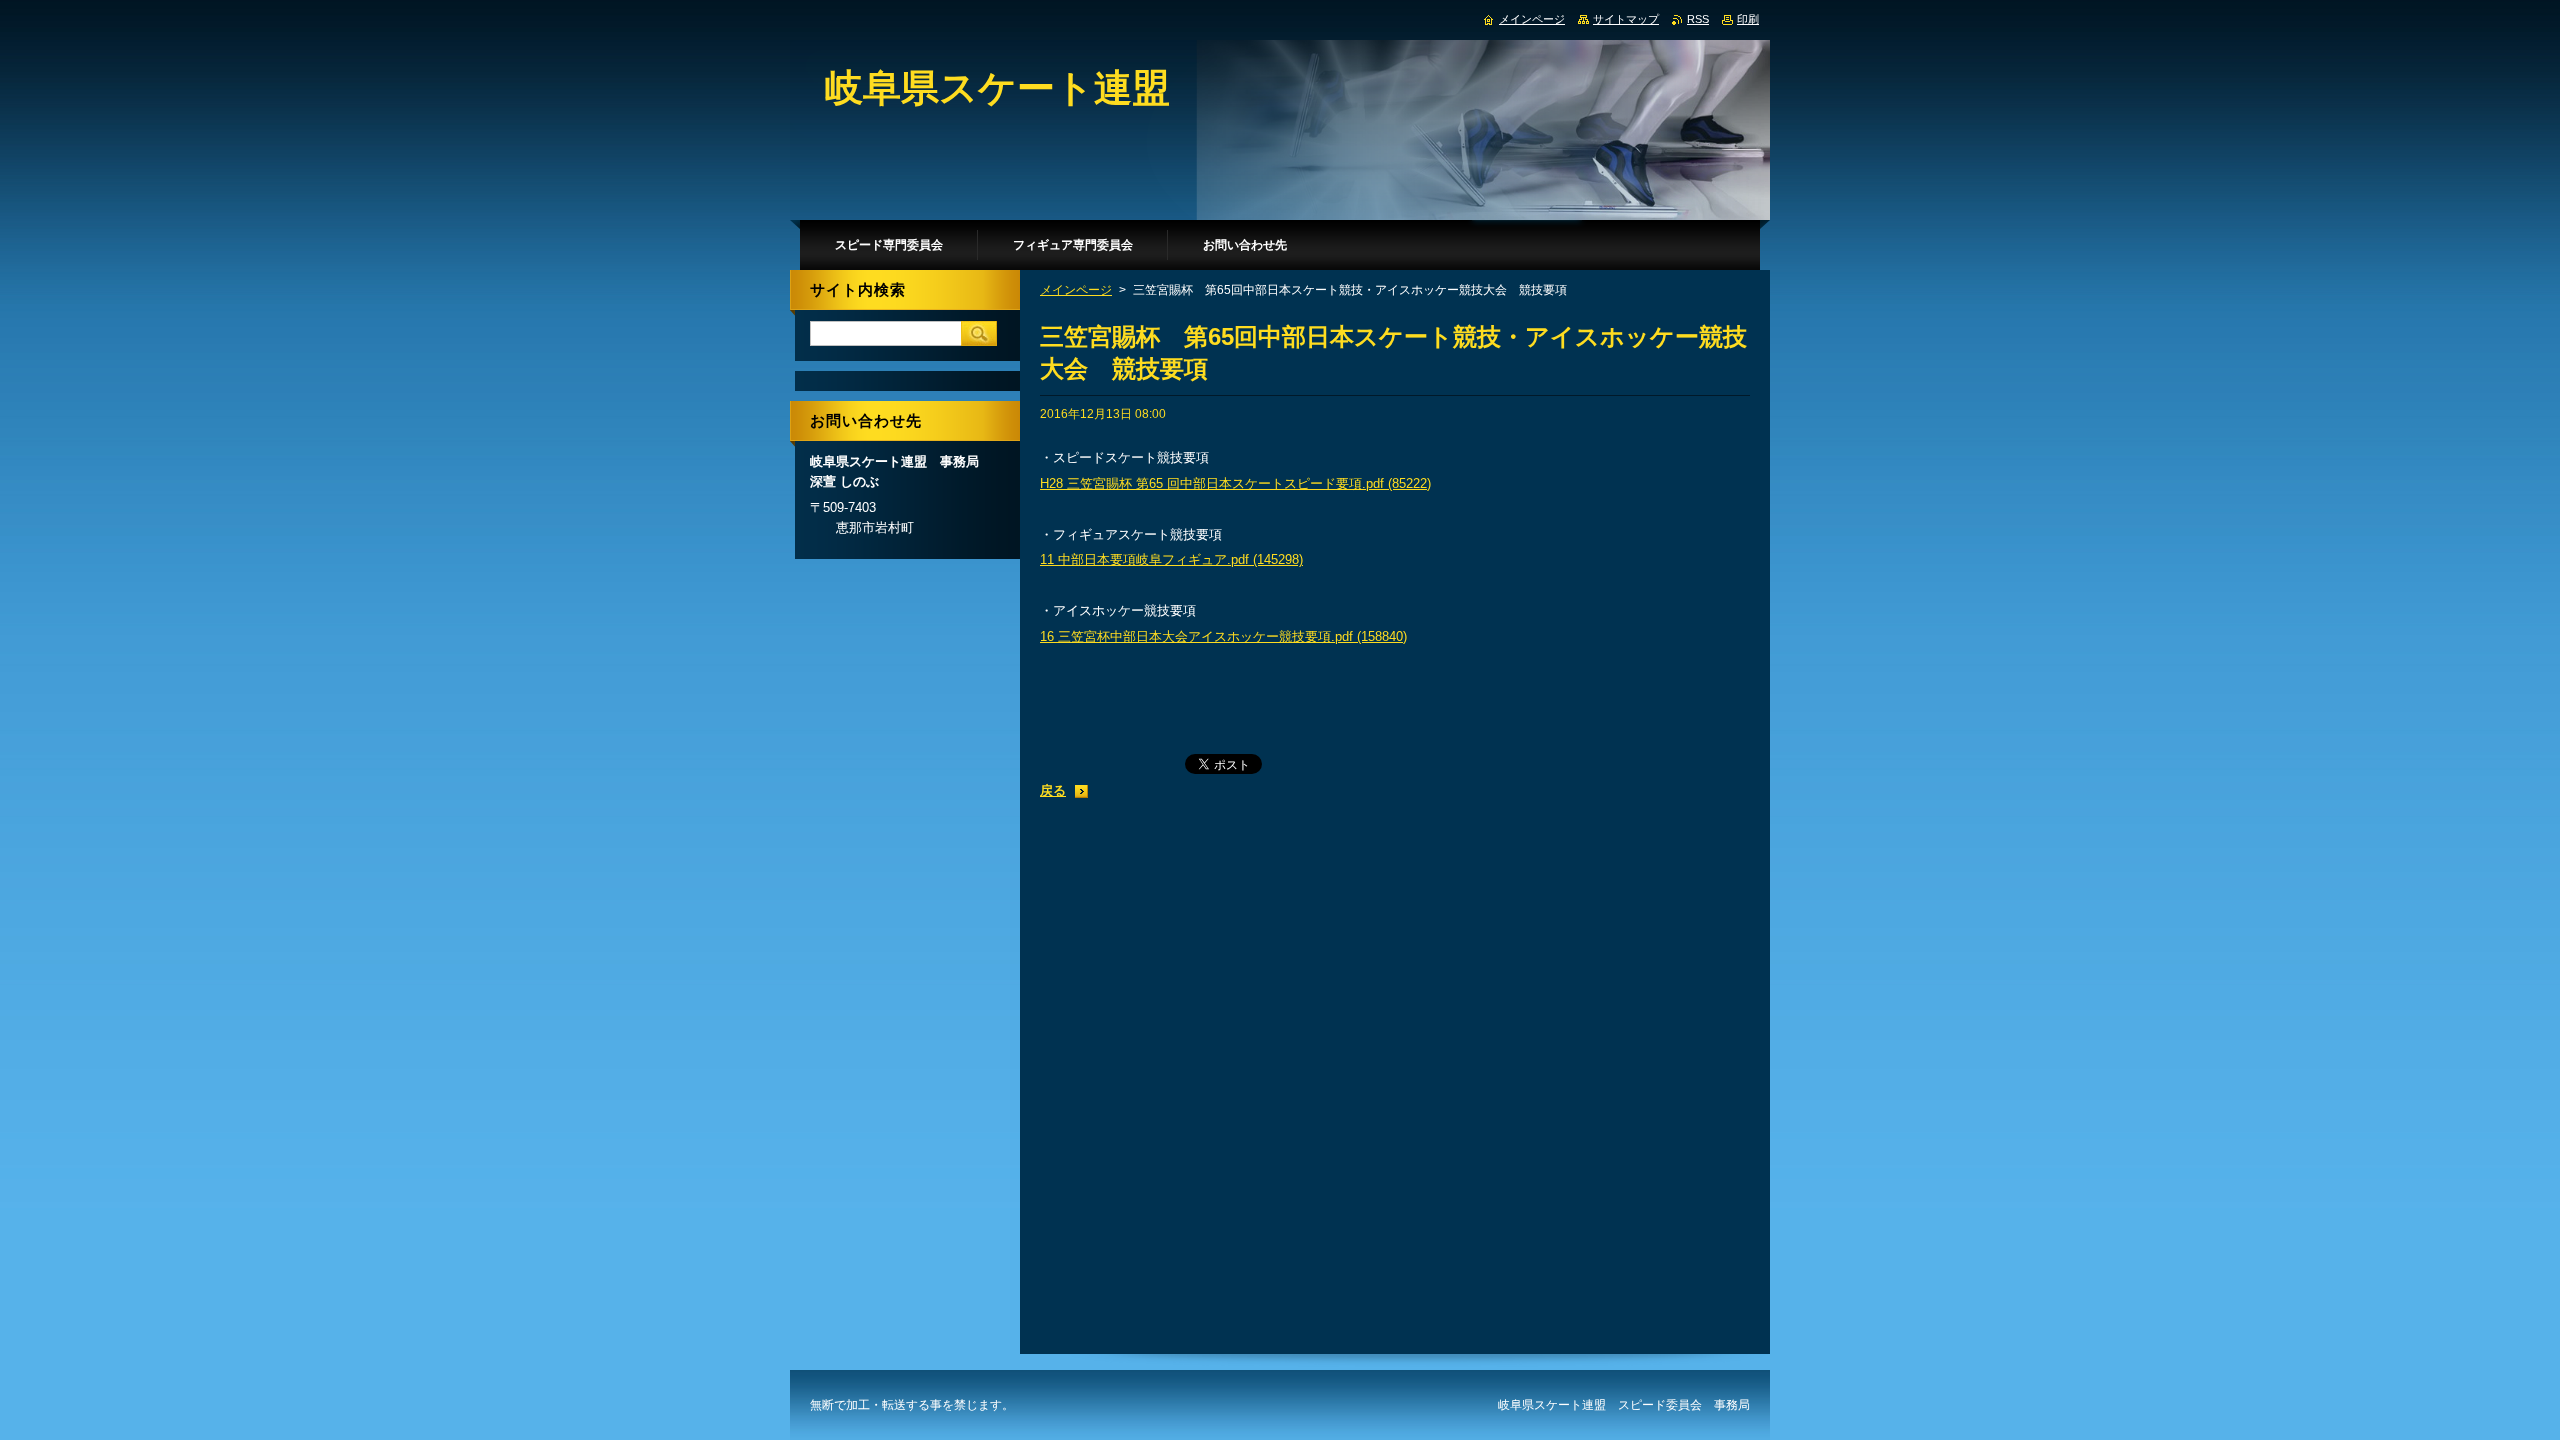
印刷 (1748, 19)
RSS (1698, 19)
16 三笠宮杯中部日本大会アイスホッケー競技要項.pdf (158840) (1223, 636)
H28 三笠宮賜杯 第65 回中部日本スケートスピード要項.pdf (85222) (1235, 483)
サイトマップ (1626, 19)
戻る (1053, 790)
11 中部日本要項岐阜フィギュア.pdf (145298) (1171, 559)
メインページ (1076, 290)
